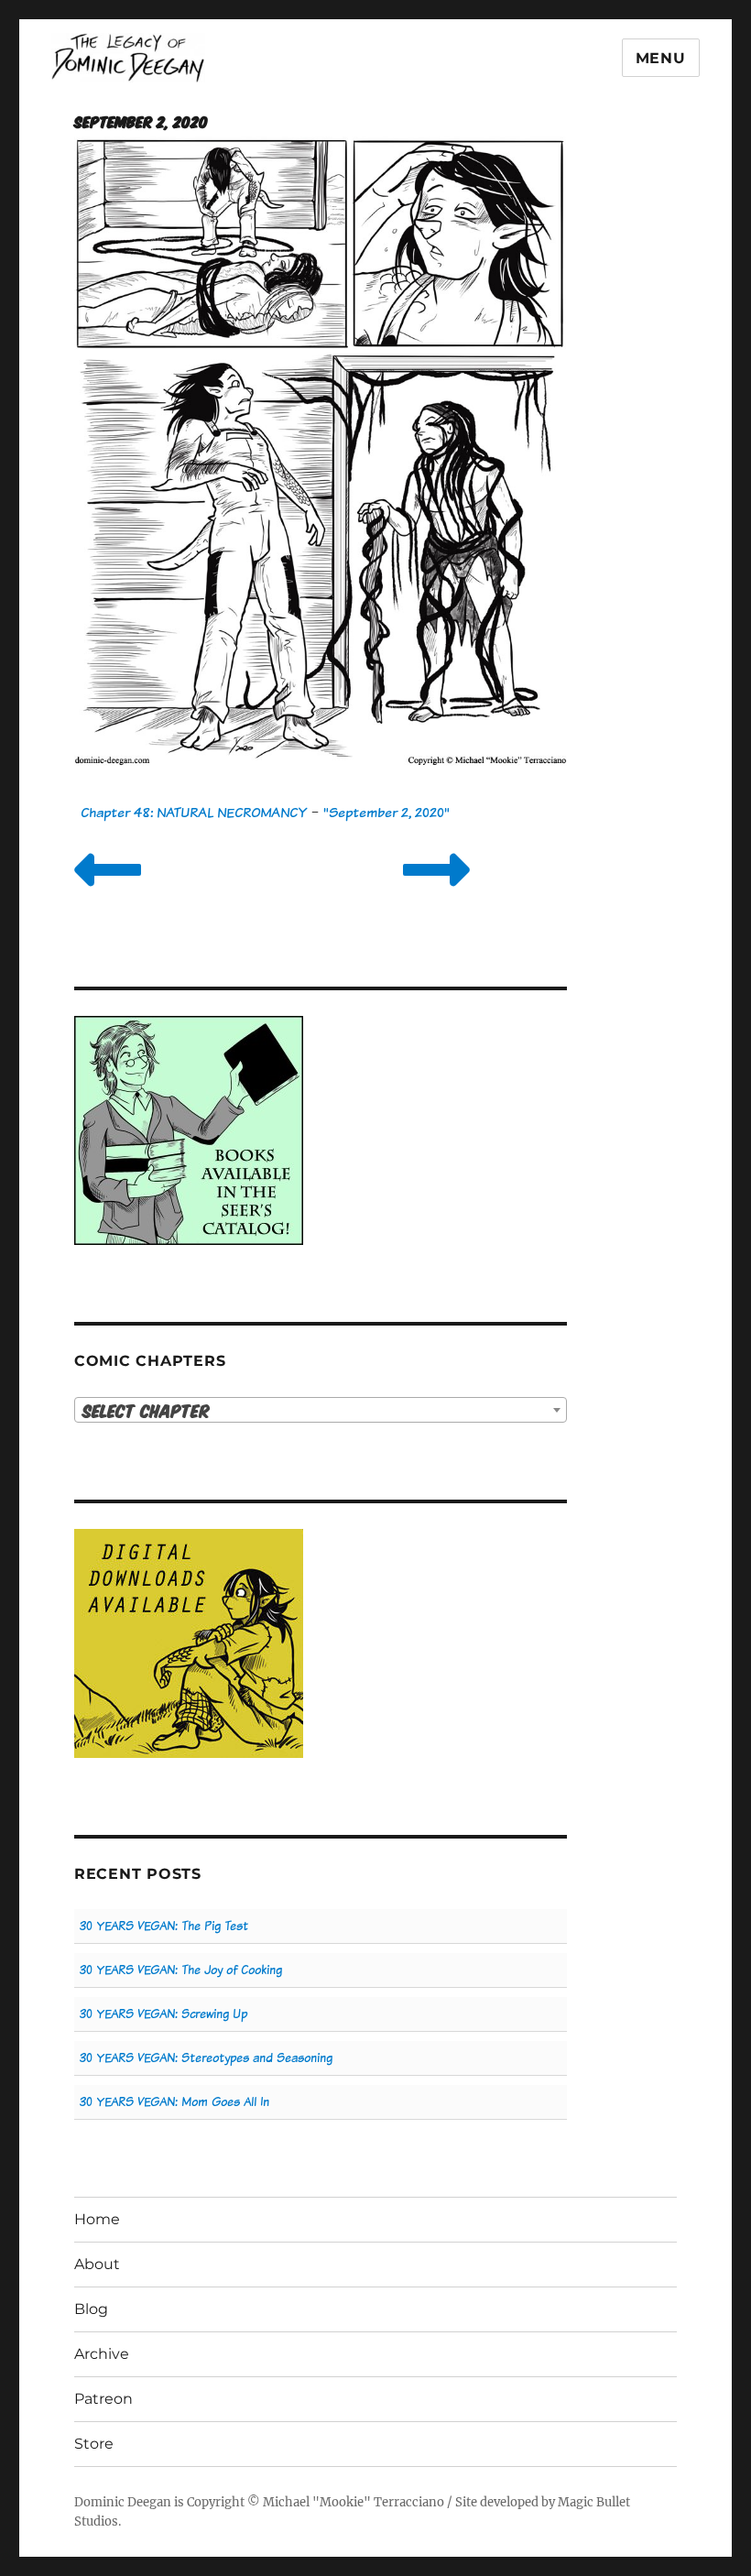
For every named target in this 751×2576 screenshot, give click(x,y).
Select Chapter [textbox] (146, 1410)
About (97, 2264)
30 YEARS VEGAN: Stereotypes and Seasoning (206, 2058)
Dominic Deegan (123, 2502)
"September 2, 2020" (386, 812)
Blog (91, 2309)
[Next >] (436, 893)
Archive (102, 2354)
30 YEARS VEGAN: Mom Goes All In (174, 2102)
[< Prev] (108, 893)
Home (97, 2219)
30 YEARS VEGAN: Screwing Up (163, 2014)
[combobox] (321, 1410)
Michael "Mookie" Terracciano (354, 2502)
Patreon (103, 2399)
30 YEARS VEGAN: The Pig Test (164, 1926)
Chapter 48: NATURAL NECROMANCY (194, 812)
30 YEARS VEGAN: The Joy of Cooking (181, 1970)
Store (94, 2444)
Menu (661, 58)
